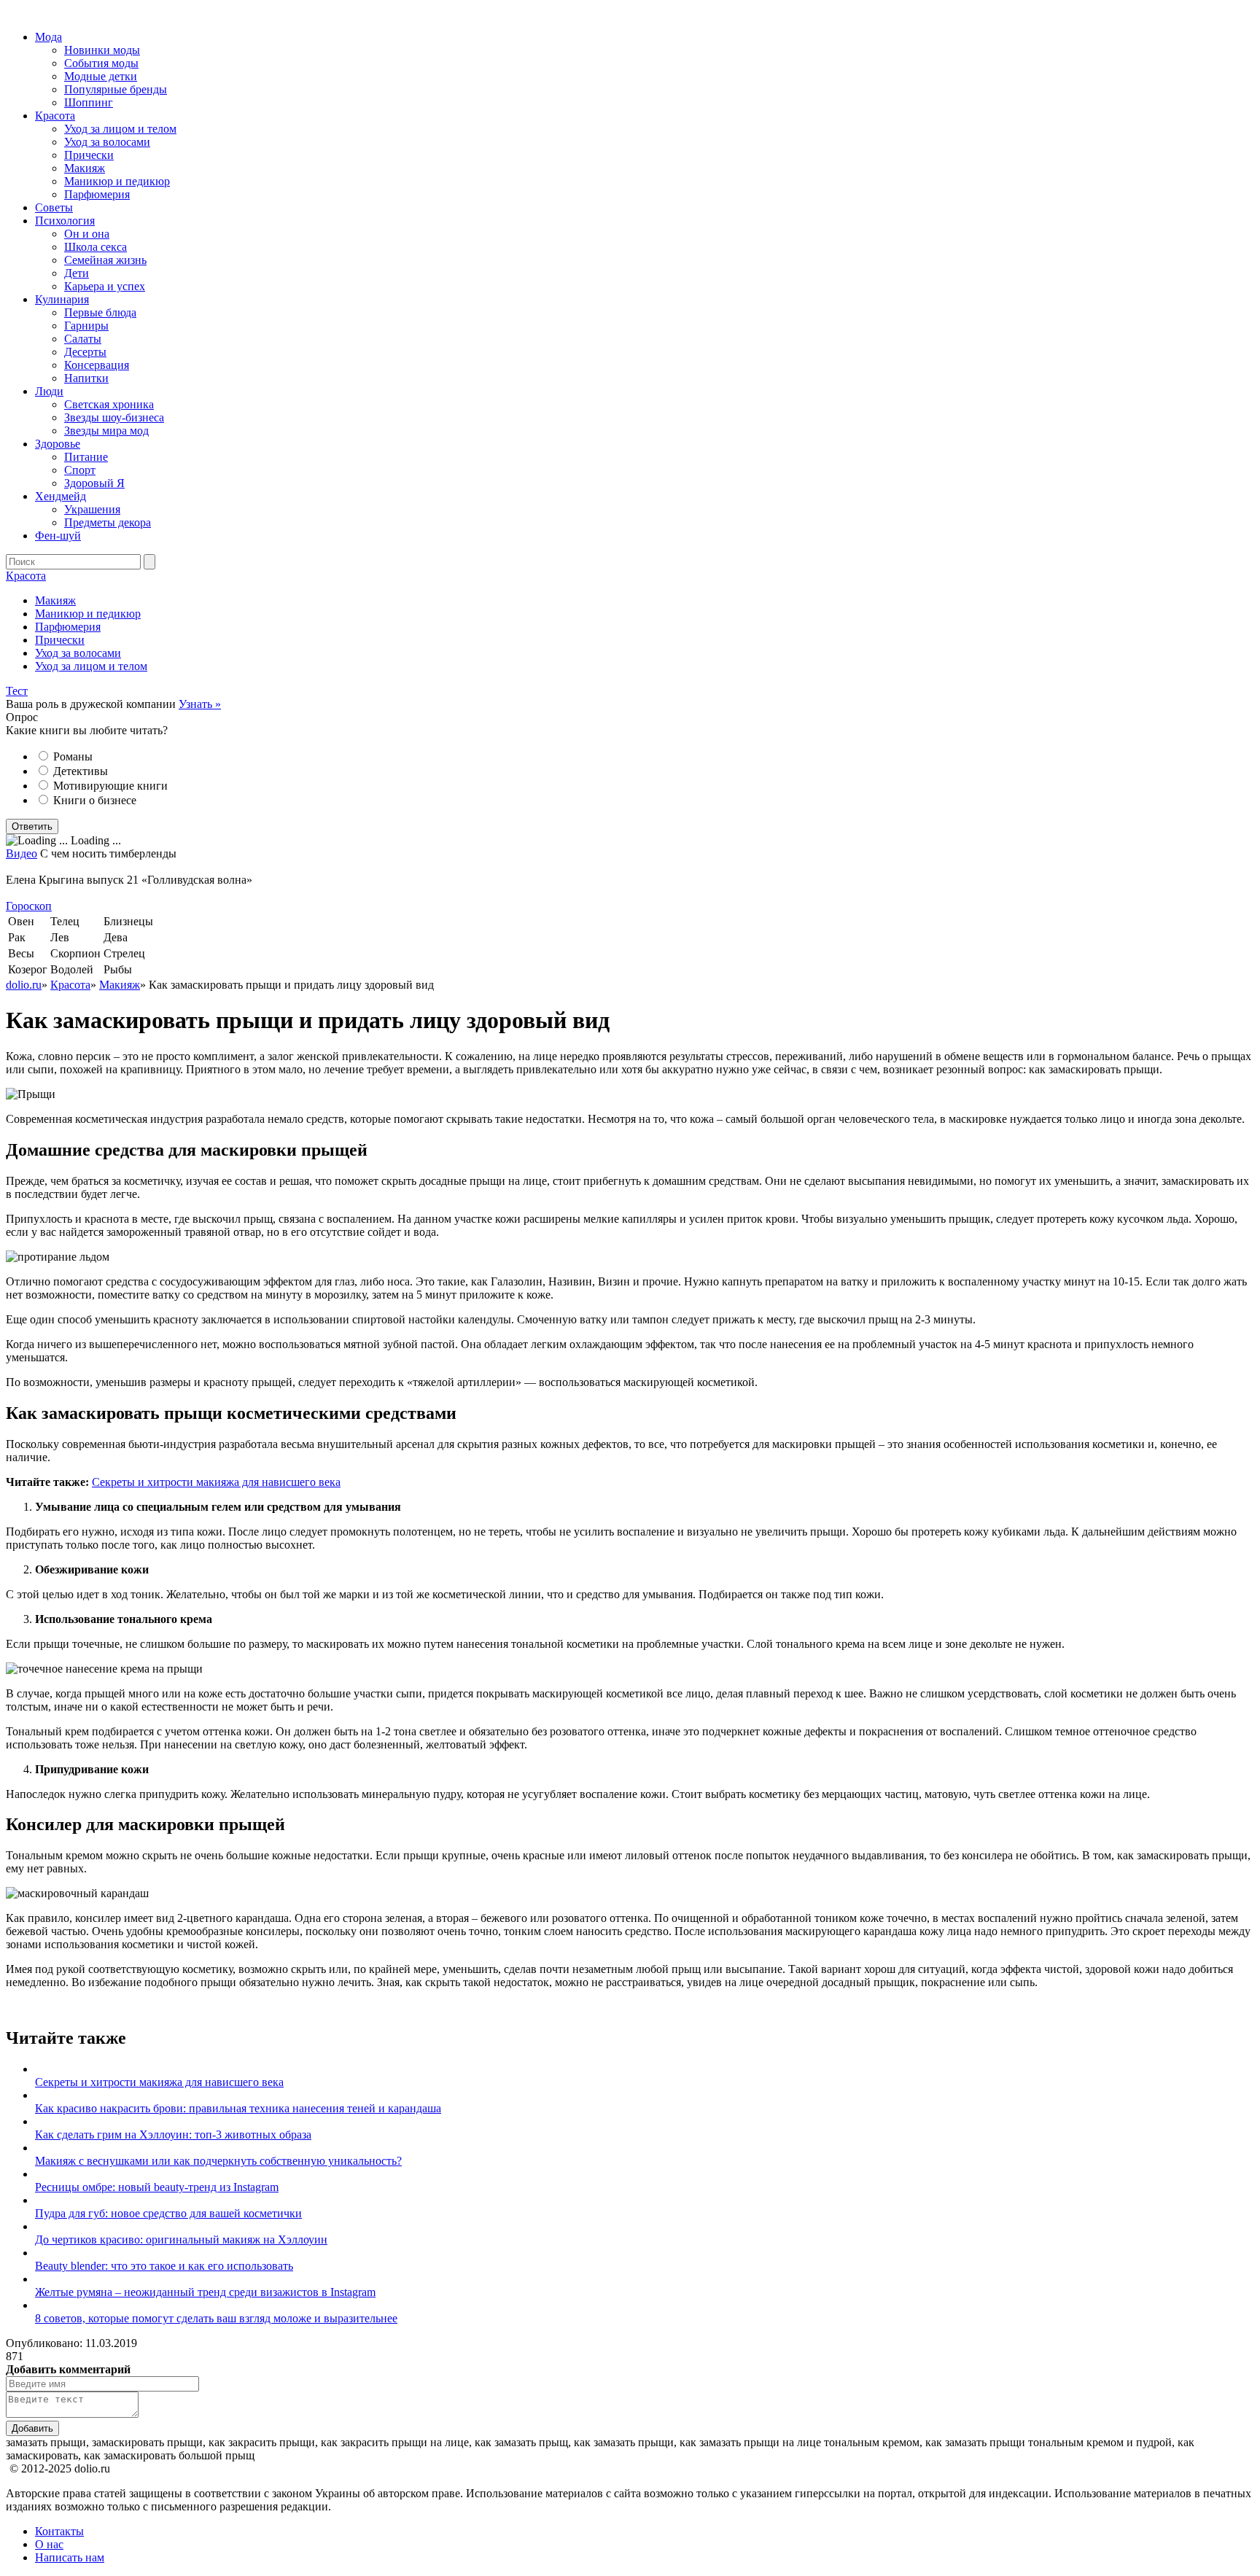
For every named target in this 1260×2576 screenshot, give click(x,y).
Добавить (32, 2428)
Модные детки (101, 76)
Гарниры (86, 326)
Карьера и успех (105, 286)
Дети (77, 273)
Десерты (85, 352)
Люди (49, 391)
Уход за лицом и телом (120, 129)
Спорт (80, 470)
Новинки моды (102, 50)
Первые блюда (100, 312)
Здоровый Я (94, 483)
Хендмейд (61, 496)
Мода (48, 37)
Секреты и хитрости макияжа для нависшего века (216, 1482)
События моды (101, 63)
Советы (54, 207)
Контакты (59, 2531)
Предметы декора (108, 522)
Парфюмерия (97, 194)
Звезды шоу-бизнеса (114, 417)
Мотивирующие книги (110, 786)
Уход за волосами (107, 142)
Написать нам (70, 2557)
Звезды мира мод (106, 431)
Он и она (87, 234)
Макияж (85, 168)
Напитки (86, 378)
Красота (55, 116)
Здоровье (58, 444)
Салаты (83, 339)
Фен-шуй (58, 536)
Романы (73, 756)
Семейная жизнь (105, 260)
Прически (89, 155)
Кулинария (62, 299)
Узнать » (200, 704)
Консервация (97, 365)
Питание (86, 457)
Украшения (92, 509)
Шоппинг (89, 102)
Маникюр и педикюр (117, 181)
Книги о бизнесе (95, 800)
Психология (65, 221)
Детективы (81, 771)
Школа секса (96, 247)
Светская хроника (109, 404)
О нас (49, 2544)
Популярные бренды (116, 89)
